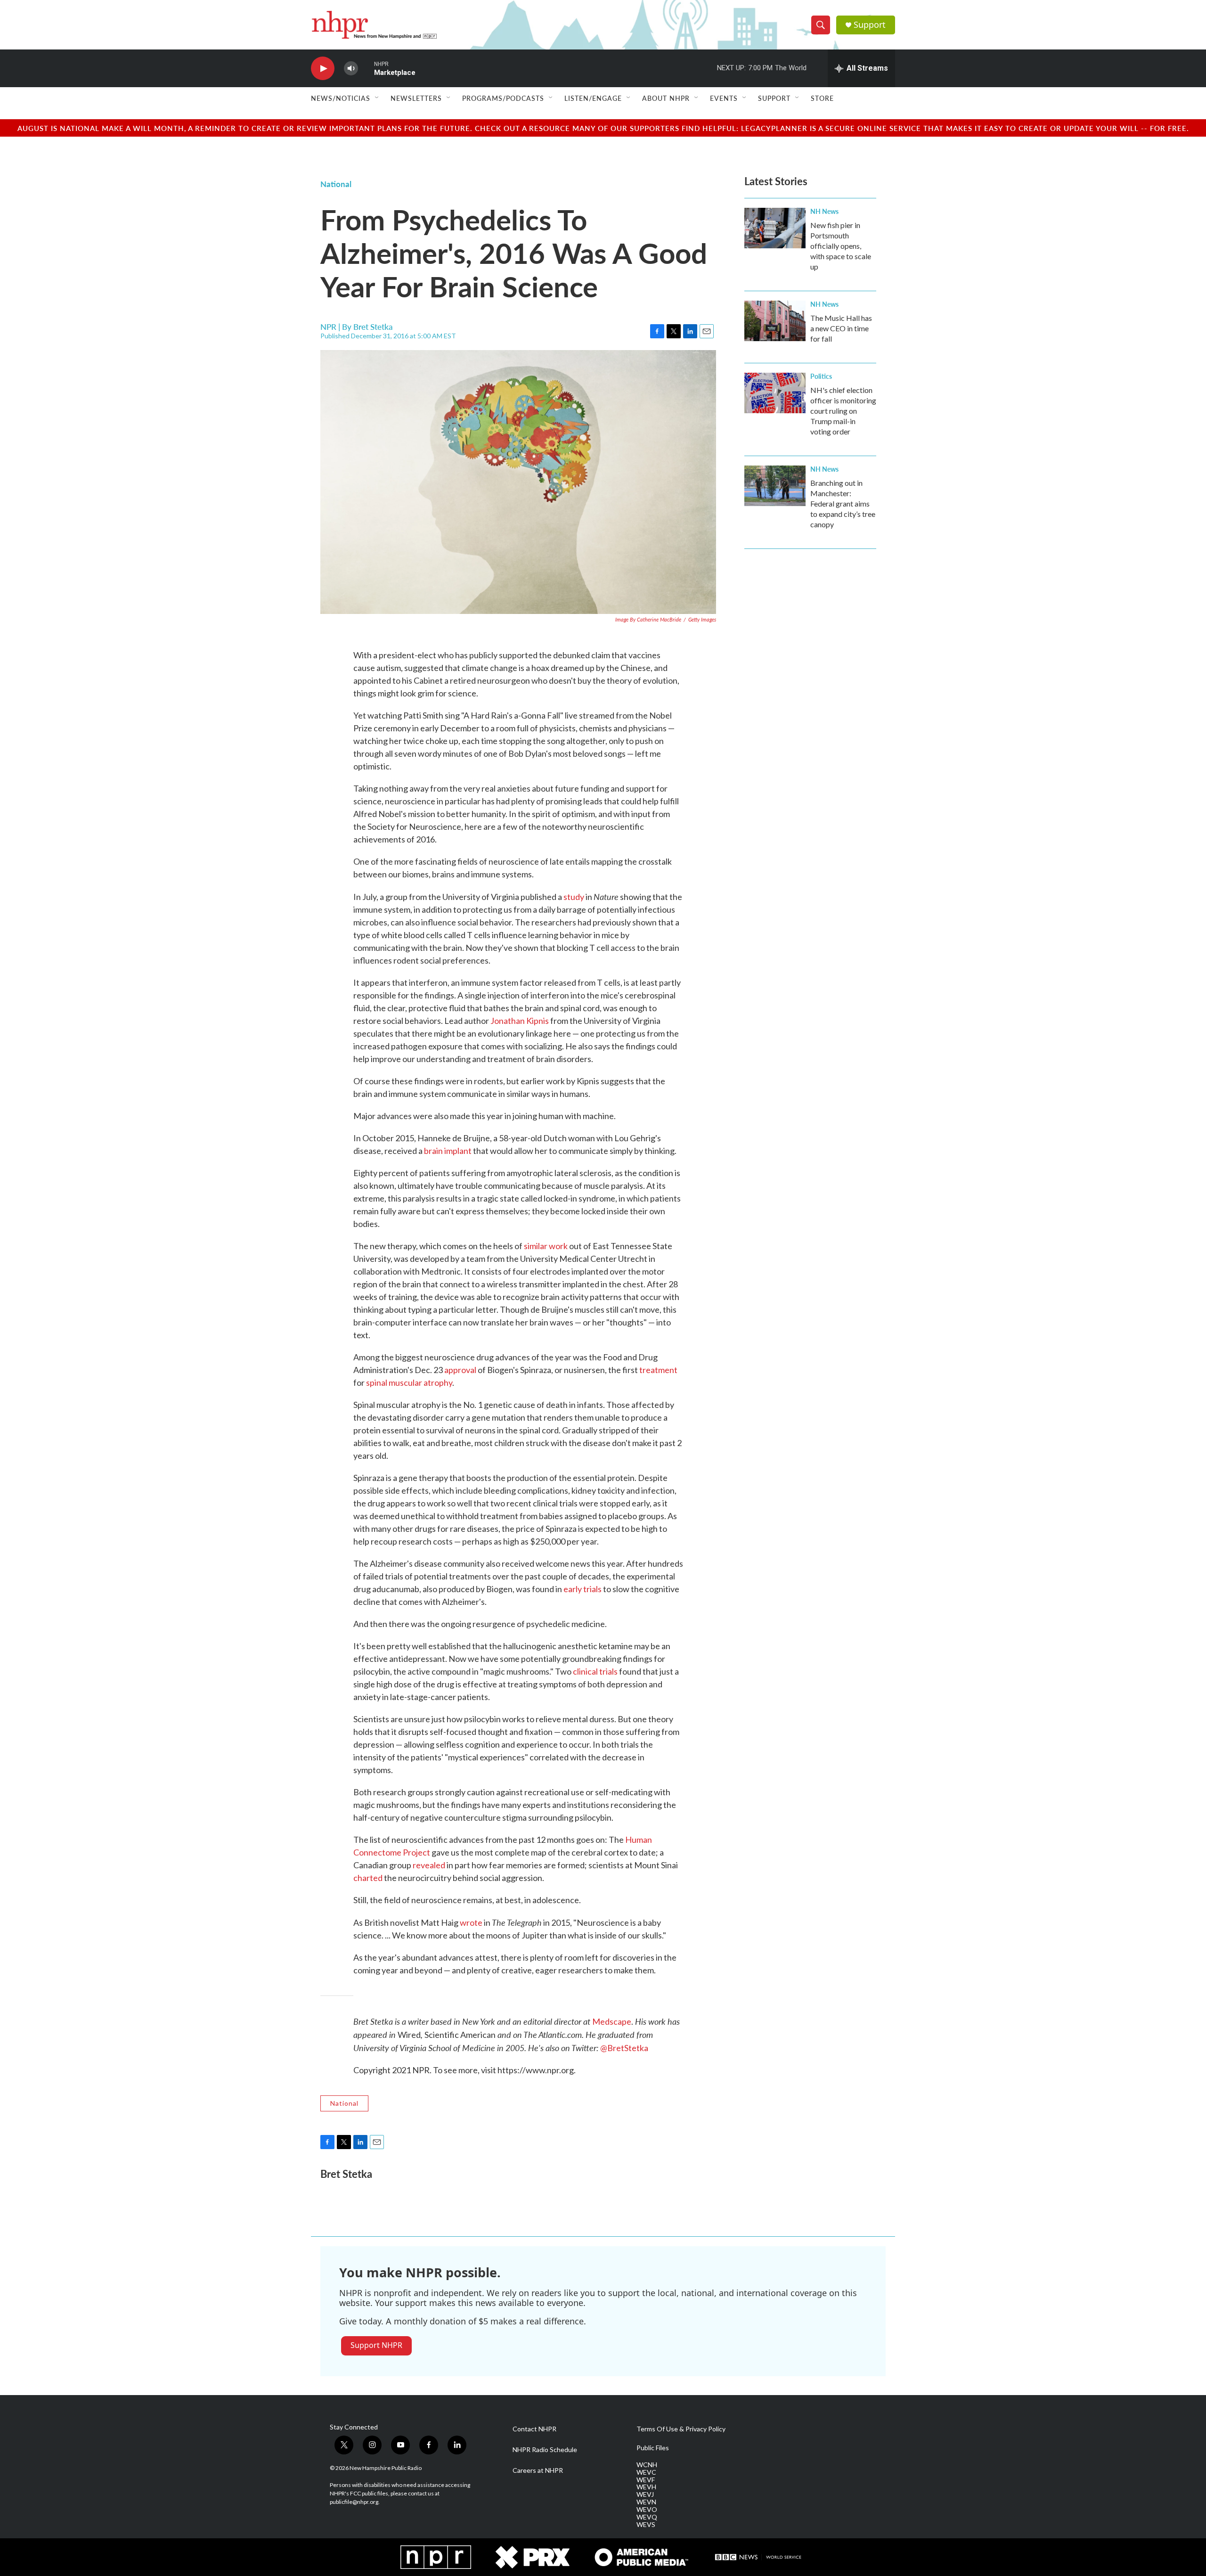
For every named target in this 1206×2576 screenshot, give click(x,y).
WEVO (647, 2510)
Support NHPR (376, 2345)
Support (870, 25)
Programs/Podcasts (503, 98)
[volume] (351, 69)
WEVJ (645, 2494)
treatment (658, 1370)
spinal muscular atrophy (409, 1382)
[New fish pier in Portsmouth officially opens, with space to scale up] (775, 228)
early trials (583, 1589)
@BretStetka (624, 2048)
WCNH (647, 2465)
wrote (471, 1922)
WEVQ (647, 2517)
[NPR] (436, 2557)
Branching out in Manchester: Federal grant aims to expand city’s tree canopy (843, 503)
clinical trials (595, 1671)
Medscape (612, 2021)
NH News (824, 211)
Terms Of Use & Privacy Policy (681, 2429)
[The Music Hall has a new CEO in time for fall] (775, 321)
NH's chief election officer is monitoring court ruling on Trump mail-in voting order (843, 411)
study (574, 897)
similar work (546, 1246)
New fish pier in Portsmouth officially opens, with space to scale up (841, 246)
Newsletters (416, 98)
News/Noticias (341, 98)
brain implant (448, 1151)
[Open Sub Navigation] (377, 98)
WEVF (646, 2480)
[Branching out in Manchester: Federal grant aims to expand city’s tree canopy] (775, 486)
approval (460, 1370)
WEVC (646, 2472)
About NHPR (666, 98)
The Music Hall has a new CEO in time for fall (841, 328)
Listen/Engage (593, 98)
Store (822, 98)
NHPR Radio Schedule (545, 2450)
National (336, 184)
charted (368, 1878)
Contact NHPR (534, 2429)
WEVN (646, 2502)
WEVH (646, 2487)
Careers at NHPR (538, 2470)
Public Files (653, 2448)
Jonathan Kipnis (520, 1021)
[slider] (366, 68)
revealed (429, 1865)
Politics (821, 376)
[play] (323, 69)
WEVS (646, 2525)
